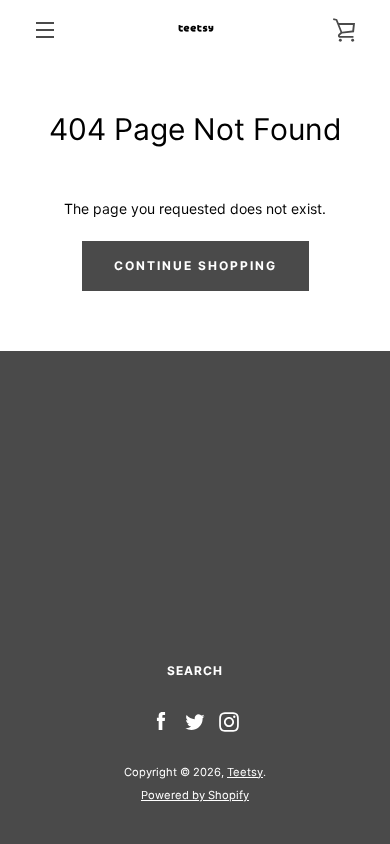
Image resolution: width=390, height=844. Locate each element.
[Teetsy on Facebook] (161, 720)
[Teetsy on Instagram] (229, 720)
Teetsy (245, 772)
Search (195, 670)
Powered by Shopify (195, 795)
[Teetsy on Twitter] (195, 720)
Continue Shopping (195, 265)
